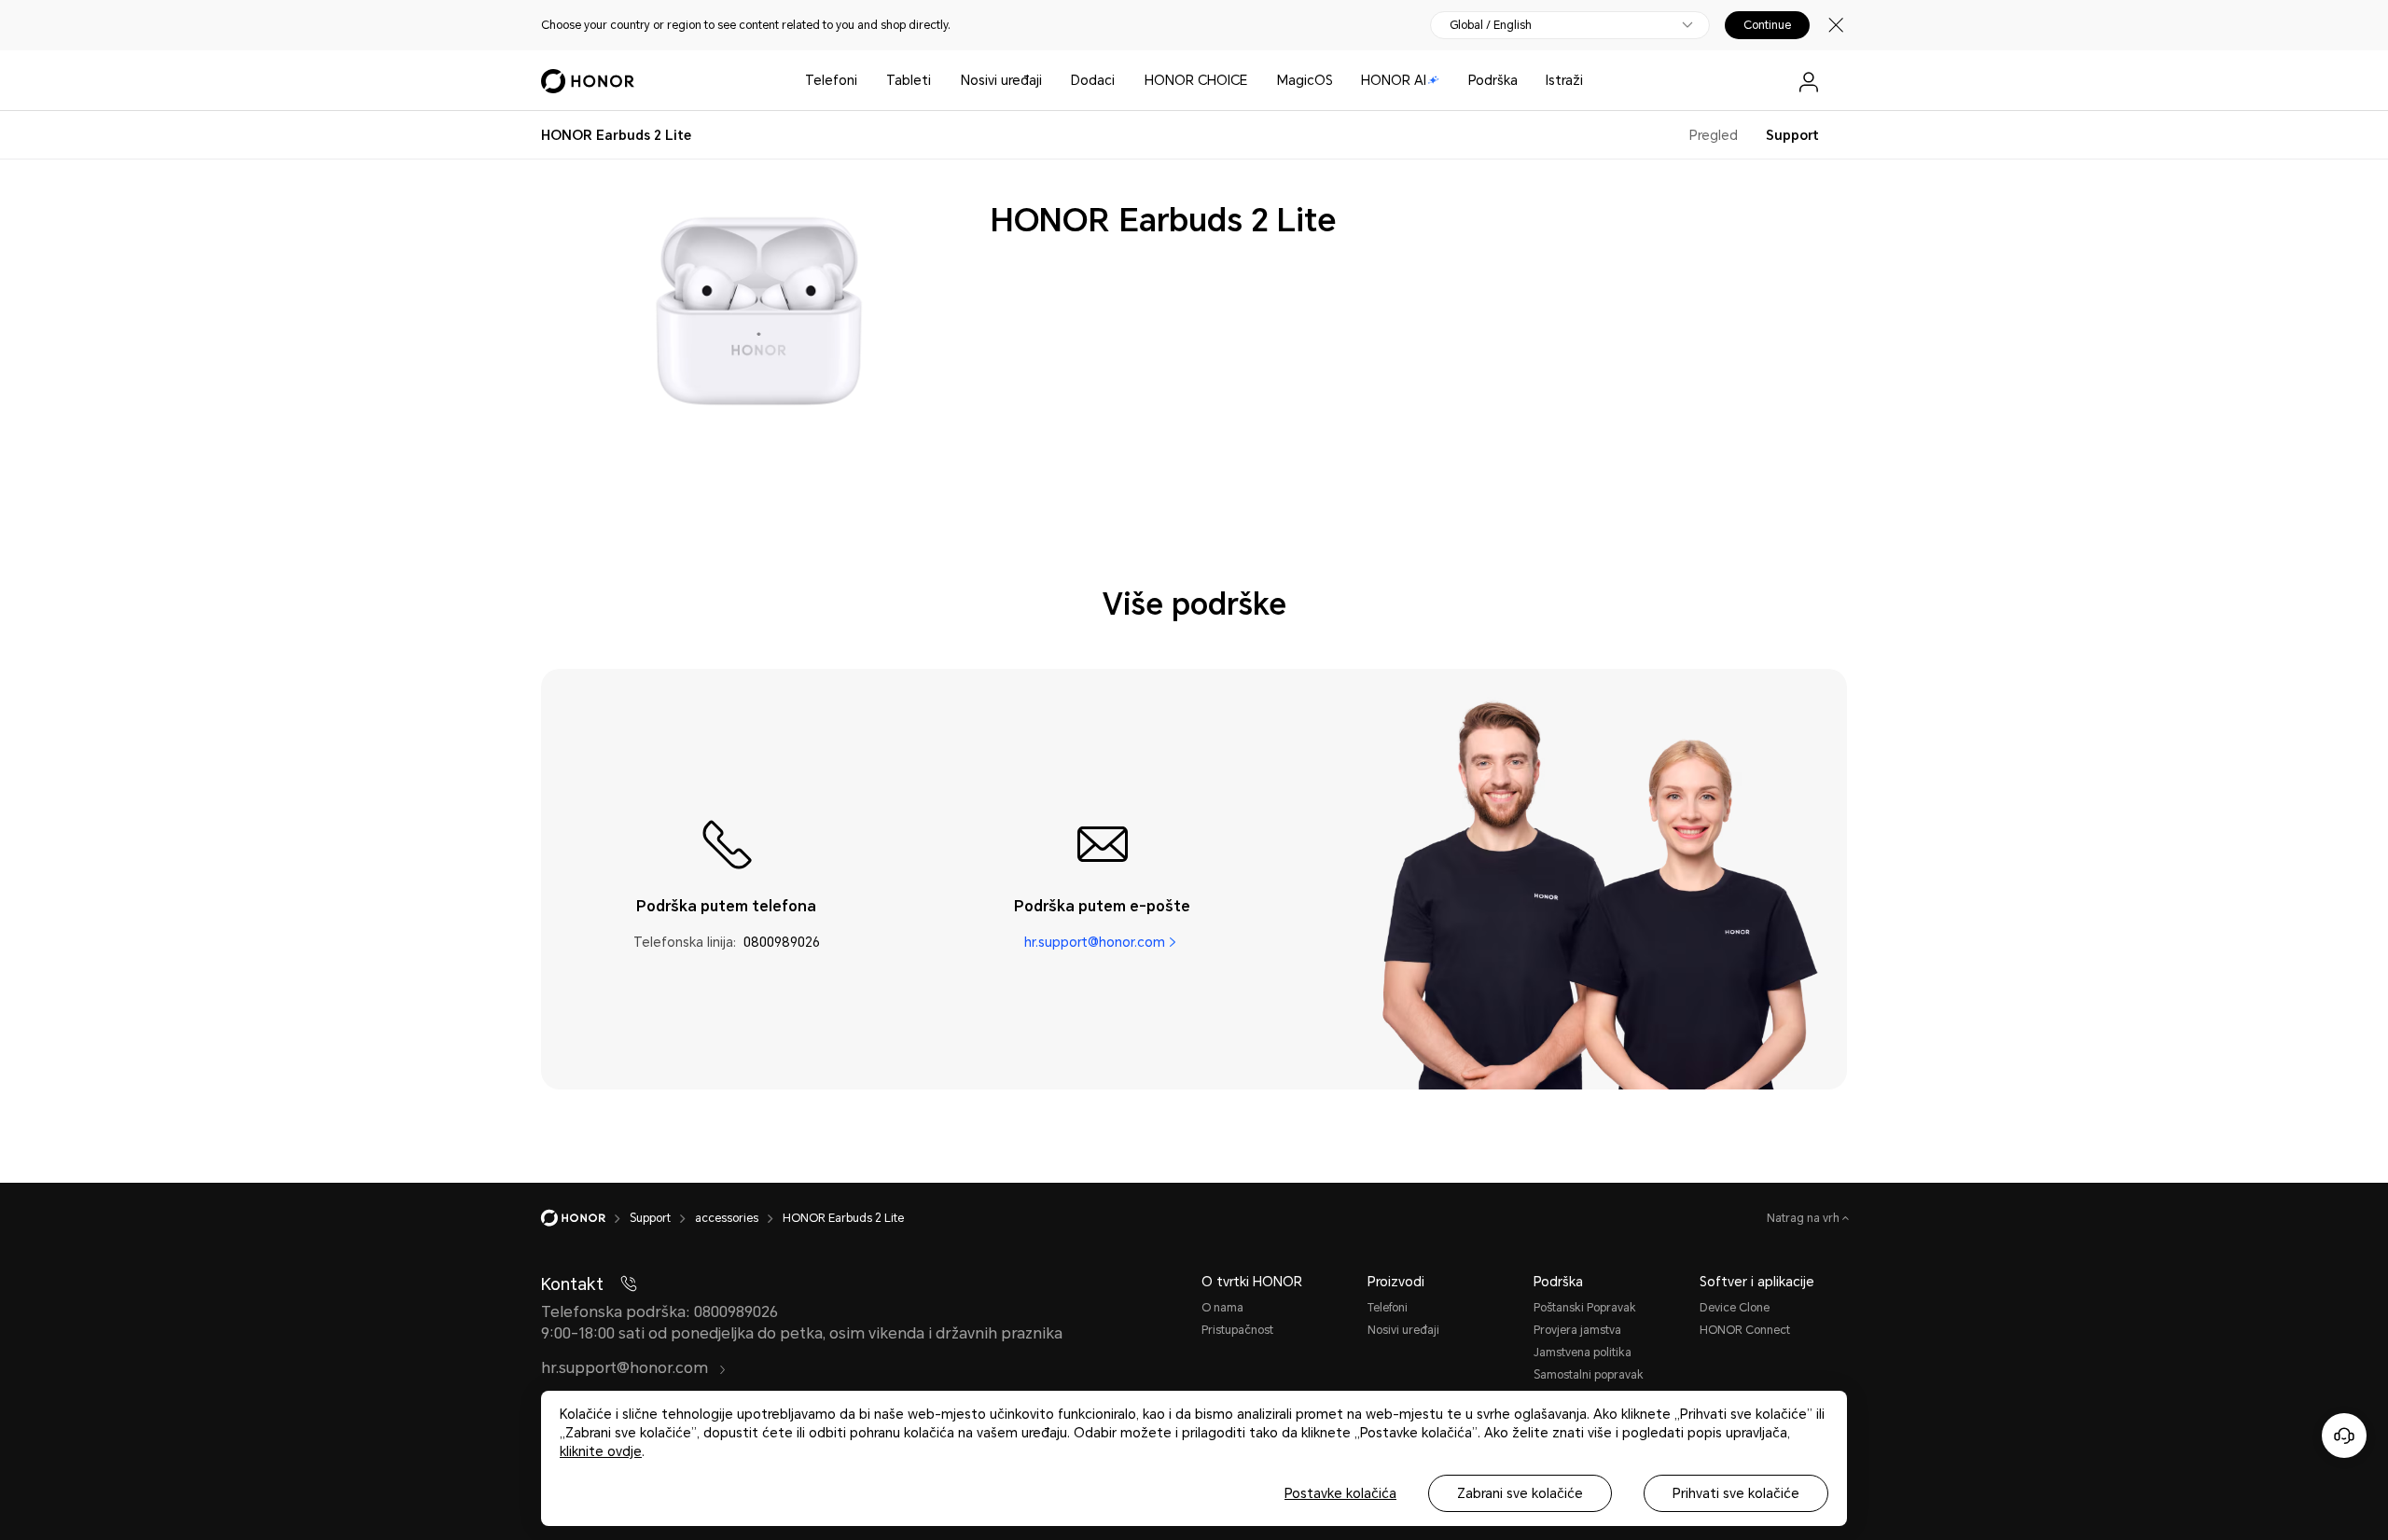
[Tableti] (938, 81)
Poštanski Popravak (1585, 1308)
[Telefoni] (865, 81)
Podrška (1493, 80)
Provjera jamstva (1577, 1330)
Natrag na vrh (1805, 1218)
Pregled (1714, 135)
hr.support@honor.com (1095, 942)
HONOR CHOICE (1196, 80)
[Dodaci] (1122, 81)
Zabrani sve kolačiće (1520, 1493)
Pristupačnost (1237, 1330)
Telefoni (831, 80)
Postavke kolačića (1340, 1493)
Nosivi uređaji (1001, 80)
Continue (1767, 25)
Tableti (909, 80)
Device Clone (1735, 1308)
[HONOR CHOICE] (1255, 81)
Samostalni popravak (1589, 1375)
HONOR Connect (1745, 1330)
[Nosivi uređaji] (1049, 81)
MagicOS (1305, 80)
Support (1792, 135)
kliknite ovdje (601, 1451)
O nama (1222, 1308)
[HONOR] (585, 1218)
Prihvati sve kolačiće (1736, 1493)
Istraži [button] (1564, 80)
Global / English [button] (1491, 25)
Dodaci (1093, 80)
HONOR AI (1394, 80)
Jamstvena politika (1583, 1353)
